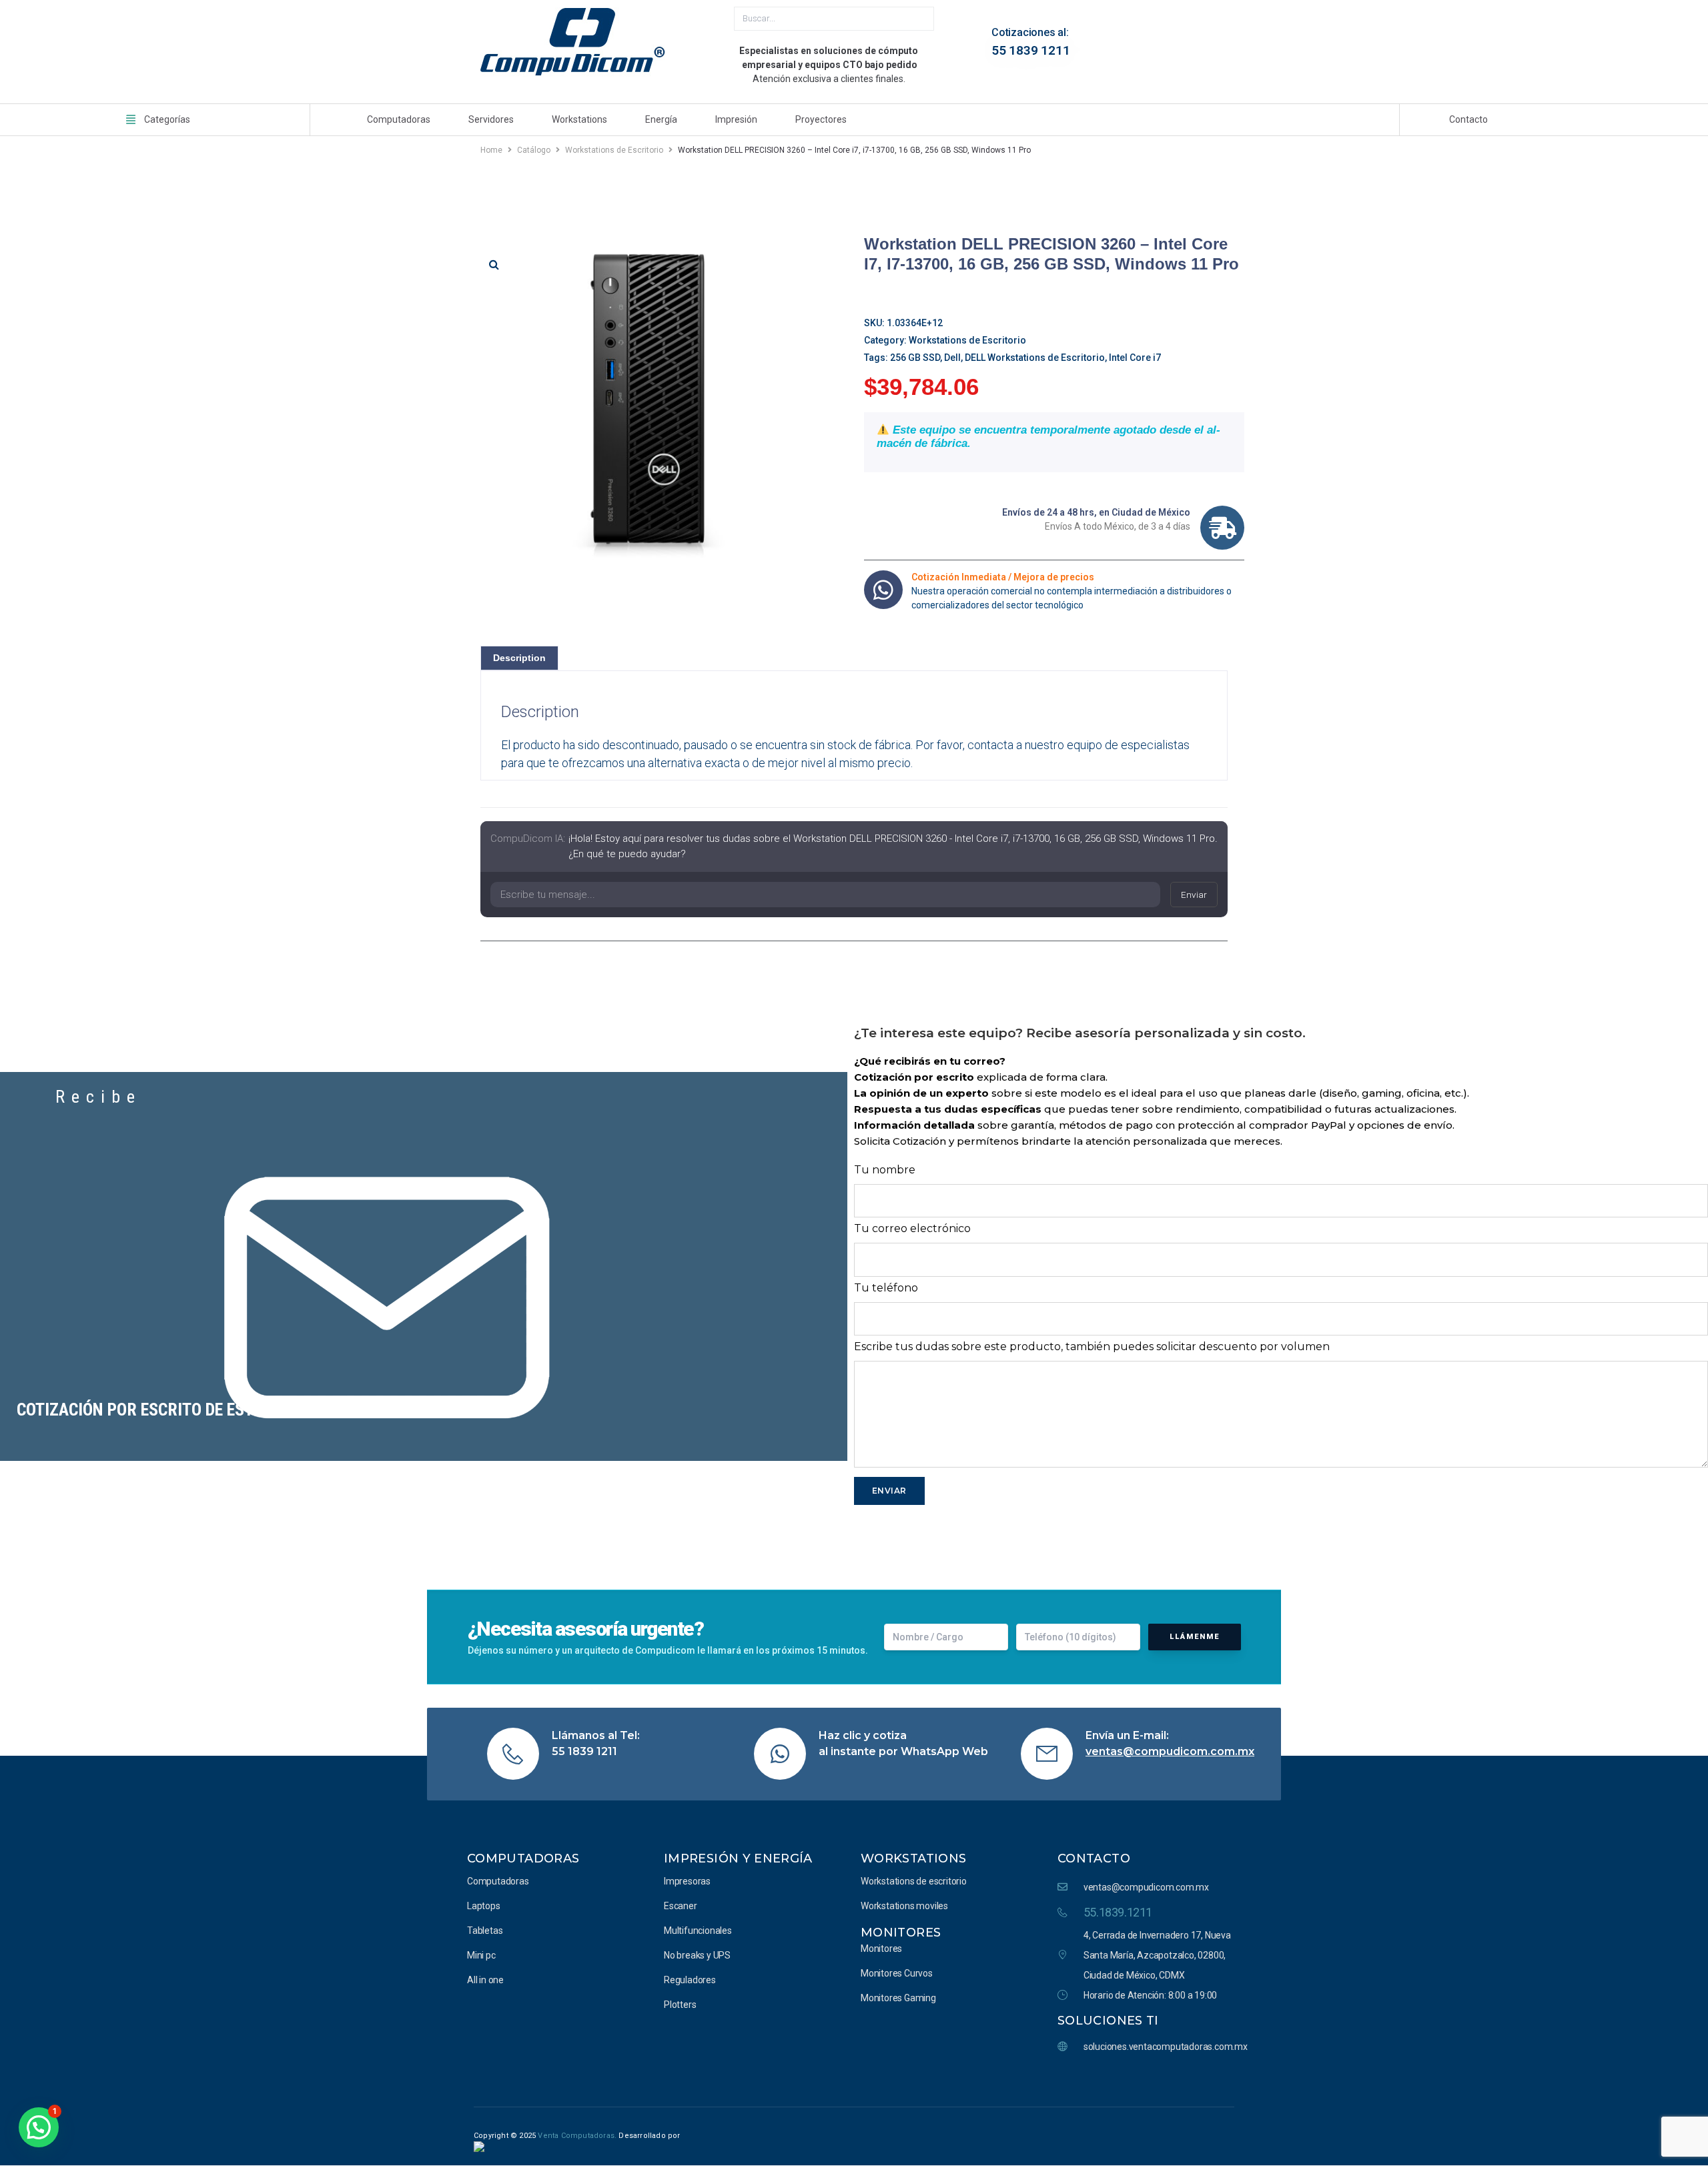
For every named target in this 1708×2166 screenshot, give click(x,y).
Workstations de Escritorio (614, 150)
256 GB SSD (915, 358)
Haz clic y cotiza (863, 1735)
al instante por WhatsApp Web (903, 1751)
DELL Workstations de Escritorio (1035, 358)
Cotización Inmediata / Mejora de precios (1003, 577)
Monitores (901, 1933)
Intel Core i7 (1135, 358)
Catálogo (534, 150)
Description (519, 658)
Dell (952, 358)
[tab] (519, 658)
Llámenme (1195, 1637)
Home (491, 150)
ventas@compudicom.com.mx (1170, 1751)
